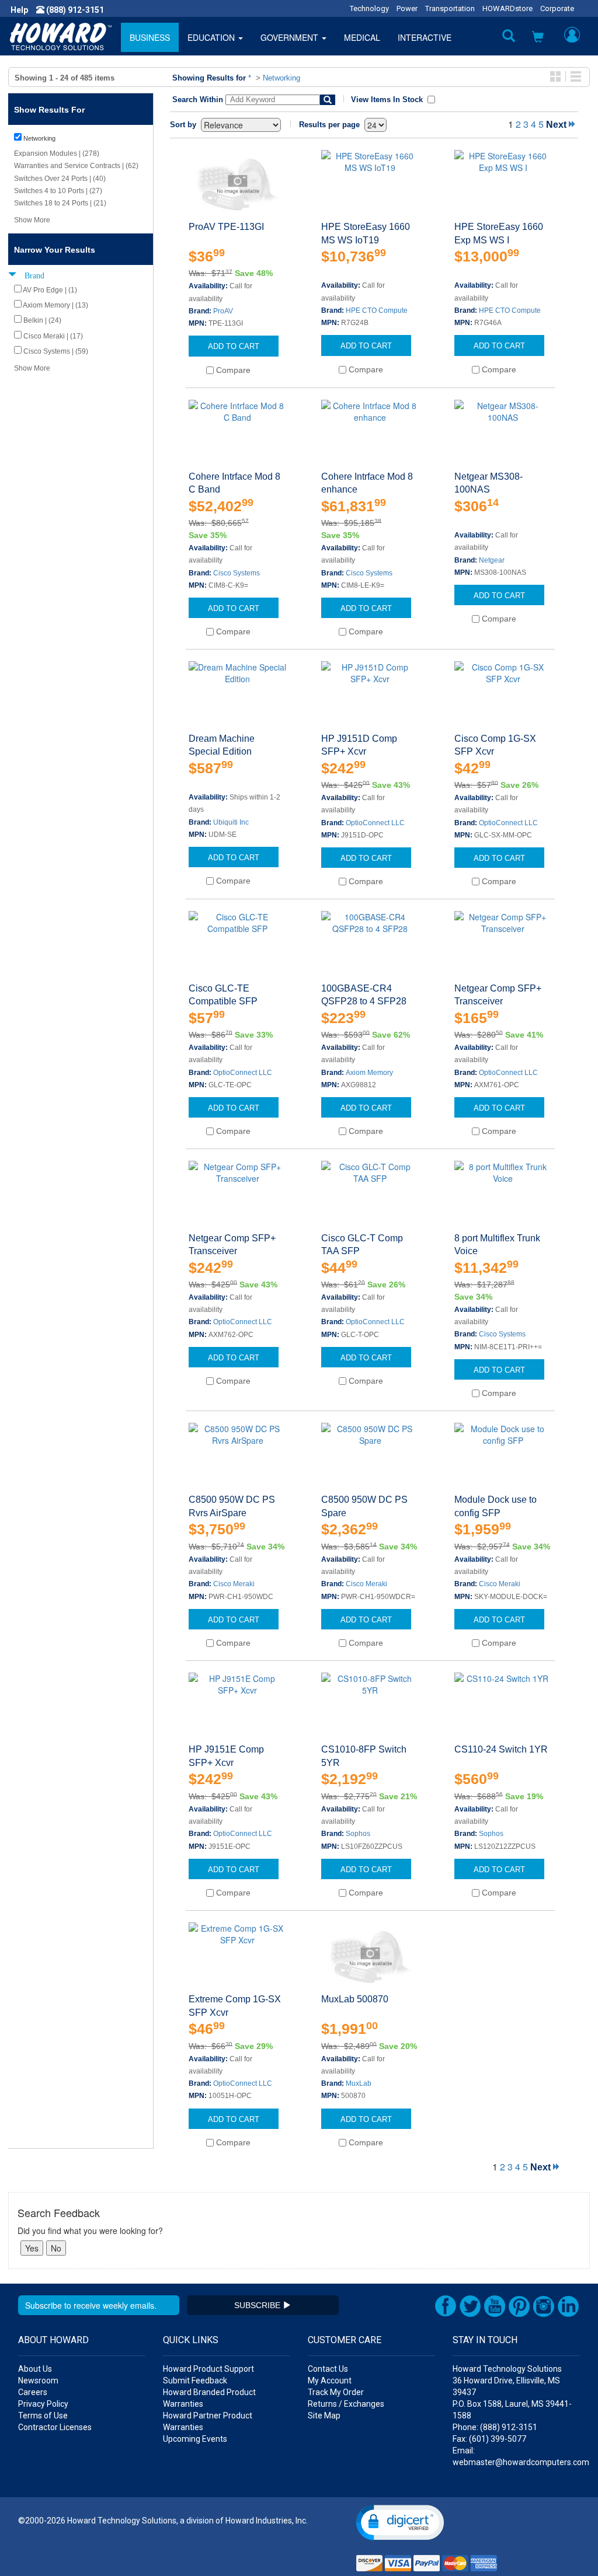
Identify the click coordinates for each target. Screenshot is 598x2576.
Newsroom (38, 2380)
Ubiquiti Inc (231, 822)
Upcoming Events (195, 2439)
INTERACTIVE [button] (425, 37)
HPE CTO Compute (377, 310)
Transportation (450, 8)
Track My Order (336, 2392)
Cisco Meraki (234, 1584)
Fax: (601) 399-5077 (489, 2439)
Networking (281, 78)
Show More (32, 220)
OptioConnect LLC (375, 823)
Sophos (358, 1834)
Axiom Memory (369, 1073)
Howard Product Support (208, 2369)
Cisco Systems (237, 573)
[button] (538, 38)
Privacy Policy (43, 2404)
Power (407, 8)
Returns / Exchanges (346, 2404)
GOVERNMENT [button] (291, 37)
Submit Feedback (195, 2380)
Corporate (557, 8)
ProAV (223, 311)
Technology (369, 8)
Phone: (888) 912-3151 (495, 2427)
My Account (330, 2380)
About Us (35, 2369)
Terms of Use (43, 2416)
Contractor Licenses (55, 2427)
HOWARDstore (507, 8)
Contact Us (328, 2369)
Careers (33, 2392)
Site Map (324, 2416)
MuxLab (359, 2083)
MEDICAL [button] (362, 37)
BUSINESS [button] (150, 37)
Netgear (492, 560)
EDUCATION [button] (212, 37)
